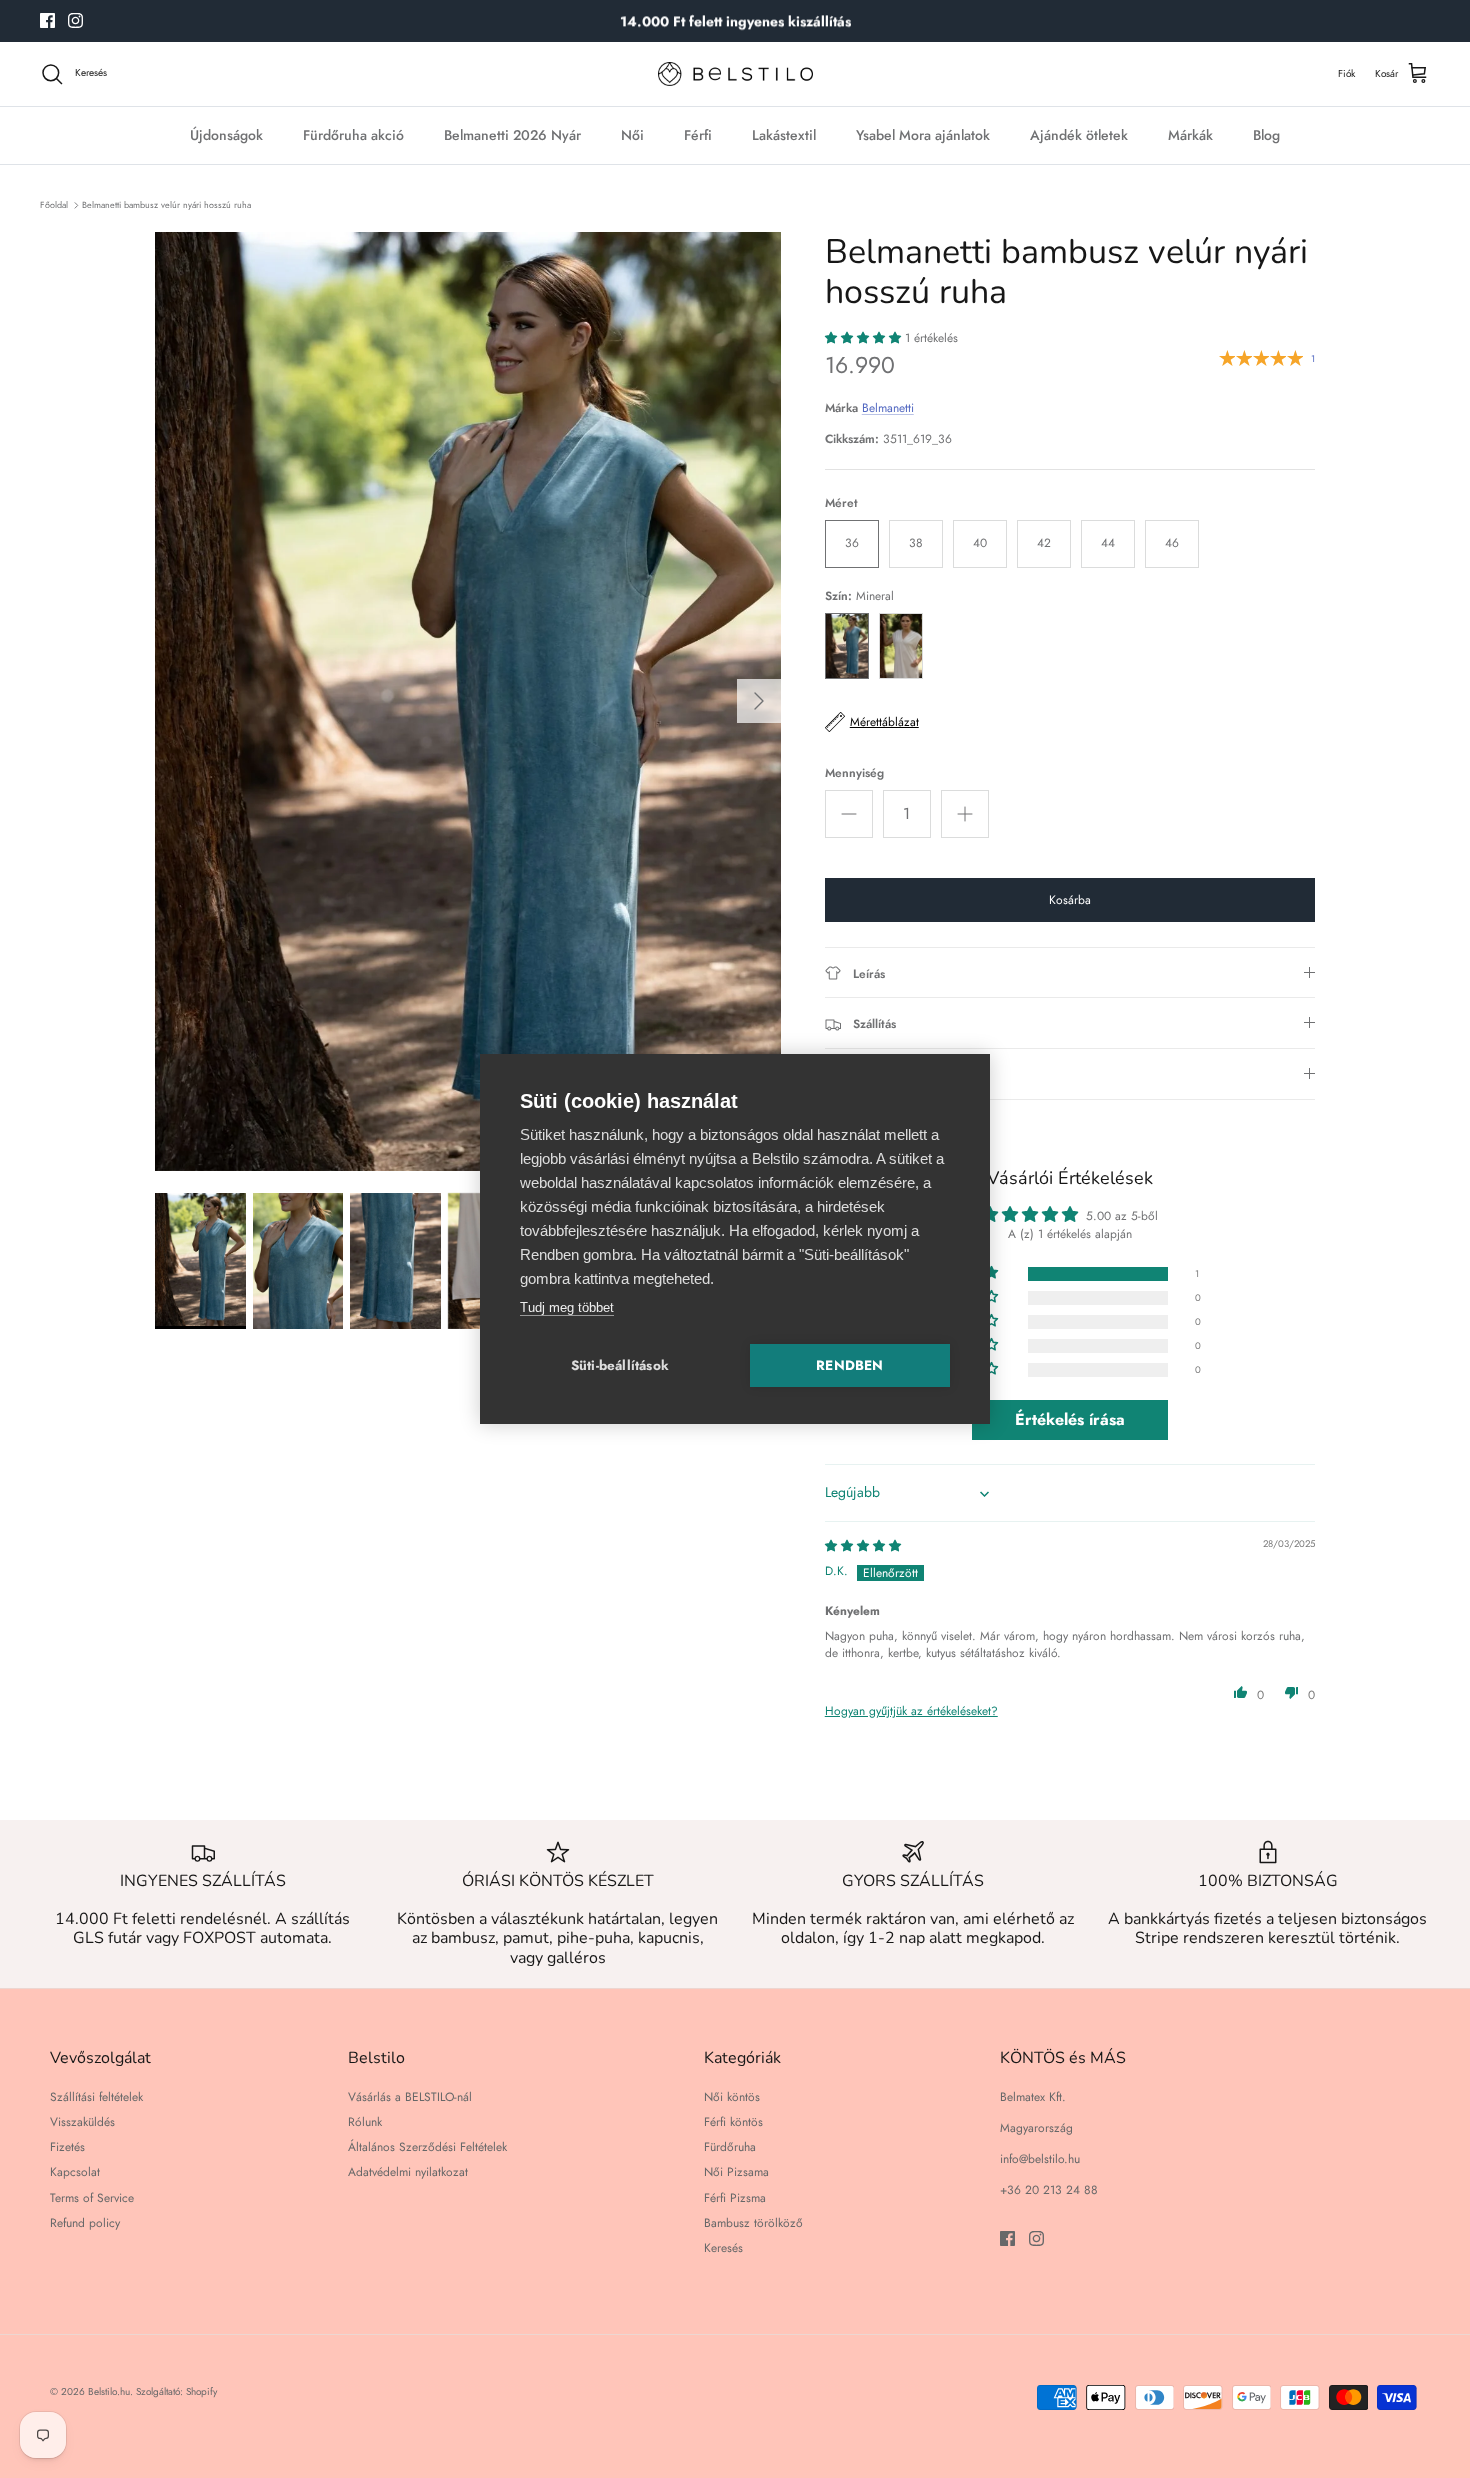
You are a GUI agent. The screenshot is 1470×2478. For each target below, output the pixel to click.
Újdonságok (226, 135)
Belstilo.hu (109, 2391)
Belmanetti (888, 408)
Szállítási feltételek (96, 2097)
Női (632, 135)
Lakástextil (784, 135)
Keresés (723, 2248)
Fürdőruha (730, 2147)
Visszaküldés (82, 2122)
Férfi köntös (733, 2122)
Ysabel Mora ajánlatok (923, 135)
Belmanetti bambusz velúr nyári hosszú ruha (166, 204)
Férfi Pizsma (735, 2198)
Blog (1266, 135)
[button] (865, 338)
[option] (468, 701)
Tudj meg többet (567, 1307)
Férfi (698, 135)
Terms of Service (92, 2198)
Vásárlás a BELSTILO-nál (410, 2097)
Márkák (1190, 135)
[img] (863, 1546)
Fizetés (67, 2147)
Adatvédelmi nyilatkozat (408, 2172)
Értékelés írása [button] (1070, 1419)
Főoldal (54, 204)
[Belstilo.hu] (735, 74)
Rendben (849, 1365)
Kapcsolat (75, 2172)
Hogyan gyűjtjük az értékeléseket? (911, 1711)
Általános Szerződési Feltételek (427, 2147)
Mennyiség (854, 773)
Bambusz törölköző (753, 2223)
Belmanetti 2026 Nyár (512, 135)
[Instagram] (75, 20)
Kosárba (1070, 900)
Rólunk (365, 2122)
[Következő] (759, 701)
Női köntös (732, 2097)
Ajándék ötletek (1079, 135)
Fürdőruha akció (353, 135)
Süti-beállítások (620, 1365)
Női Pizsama (736, 2172)
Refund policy (85, 2223)
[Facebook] (47, 20)
